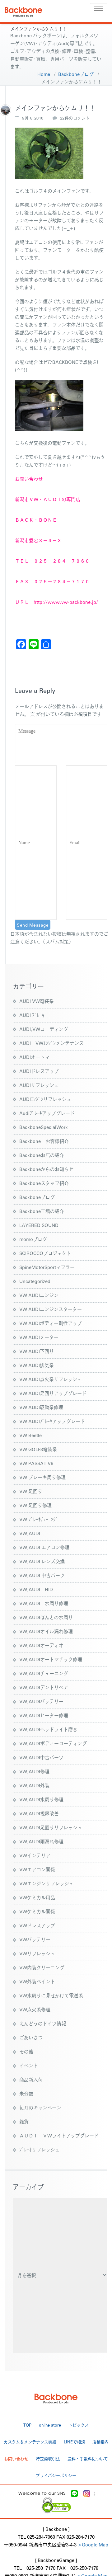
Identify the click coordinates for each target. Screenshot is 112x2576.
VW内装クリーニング (42, 1967)
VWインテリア (35, 1855)
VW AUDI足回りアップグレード (53, 1393)
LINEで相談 (74, 2442)
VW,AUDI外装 (34, 1785)
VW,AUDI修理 (34, 1771)
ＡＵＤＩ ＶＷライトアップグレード (59, 2135)
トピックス (79, 2425)
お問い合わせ (16, 2458)
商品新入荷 (31, 2079)
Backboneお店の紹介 (42, 1155)
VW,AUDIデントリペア (44, 1687)
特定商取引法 (48, 2458)
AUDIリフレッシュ (39, 1085)
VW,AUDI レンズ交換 (42, 1561)
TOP (27, 2425)
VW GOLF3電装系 (38, 1449)
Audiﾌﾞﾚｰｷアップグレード (47, 1113)
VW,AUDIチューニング (44, 1673)
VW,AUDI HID (36, 1589)
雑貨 (24, 2121)
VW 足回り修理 (35, 1505)
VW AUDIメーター (39, 1337)
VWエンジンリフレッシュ (47, 1883)
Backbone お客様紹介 (44, 1141)
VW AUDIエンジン (39, 1295)
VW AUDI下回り (37, 1351)
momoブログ (33, 1239)
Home (44, 74)
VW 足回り (31, 1491)
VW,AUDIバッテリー (41, 1701)
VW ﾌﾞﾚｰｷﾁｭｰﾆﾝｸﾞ (39, 1519)
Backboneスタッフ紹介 (44, 1183)
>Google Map (93, 2544)
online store (50, 2425)
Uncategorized (35, 1281)
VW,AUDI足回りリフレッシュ (51, 1827)
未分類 (26, 2093)
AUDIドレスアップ (39, 1071)
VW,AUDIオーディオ (41, 1645)
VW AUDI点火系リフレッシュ (51, 1379)
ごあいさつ (31, 2037)
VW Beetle (30, 1435)
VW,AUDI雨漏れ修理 (41, 1841)
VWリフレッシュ (37, 1953)
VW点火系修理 (35, 2009)
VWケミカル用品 (37, 1897)
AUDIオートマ (34, 1057)
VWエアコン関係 (37, 1869)
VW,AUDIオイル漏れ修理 (46, 1631)
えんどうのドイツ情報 (43, 2023)
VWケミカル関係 (37, 1911)
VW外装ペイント (37, 1981)
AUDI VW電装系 (37, 1001)
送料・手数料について (88, 2458)
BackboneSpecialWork (44, 1127)
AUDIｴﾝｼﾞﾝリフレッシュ (45, 1099)
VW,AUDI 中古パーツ (42, 1575)
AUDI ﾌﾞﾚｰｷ (32, 1015)
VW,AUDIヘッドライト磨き (48, 1729)
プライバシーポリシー (56, 2475)
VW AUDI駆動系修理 (41, 1407)
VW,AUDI (30, 1533)
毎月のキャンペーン (40, 2107)
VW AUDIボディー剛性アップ (51, 1323)
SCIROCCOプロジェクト (45, 1253)
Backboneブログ (76, 74)
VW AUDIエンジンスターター (51, 1309)
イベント (29, 2065)
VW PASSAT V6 (36, 1463)
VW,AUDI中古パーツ (41, 1757)
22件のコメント (75, 118)
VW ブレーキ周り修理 (42, 1477)
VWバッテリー (35, 1939)
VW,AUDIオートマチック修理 (51, 1659)
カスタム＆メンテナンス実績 (30, 2442)
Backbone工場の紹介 (42, 1211)
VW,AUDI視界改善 (39, 1813)
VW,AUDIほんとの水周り (46, 1617)
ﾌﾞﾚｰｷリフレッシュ (40, 2149)
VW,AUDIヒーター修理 (44, 1715)
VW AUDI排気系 (37, 1365)
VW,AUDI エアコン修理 (44, 1547)
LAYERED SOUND (39, 1225)
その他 (26, 2051)
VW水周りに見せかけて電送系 (51, 1995)
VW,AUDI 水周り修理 (44, 1603)
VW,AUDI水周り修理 (41, 1799)
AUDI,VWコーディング (44, 1029)
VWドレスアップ (37, 1925)
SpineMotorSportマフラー (47, 1267)
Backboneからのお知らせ (46, 1169)
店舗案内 (100, 2442)
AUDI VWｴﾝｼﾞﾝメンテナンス (51, 1043)
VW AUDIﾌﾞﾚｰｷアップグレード (52, 1421)
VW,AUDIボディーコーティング (53, 1743)
